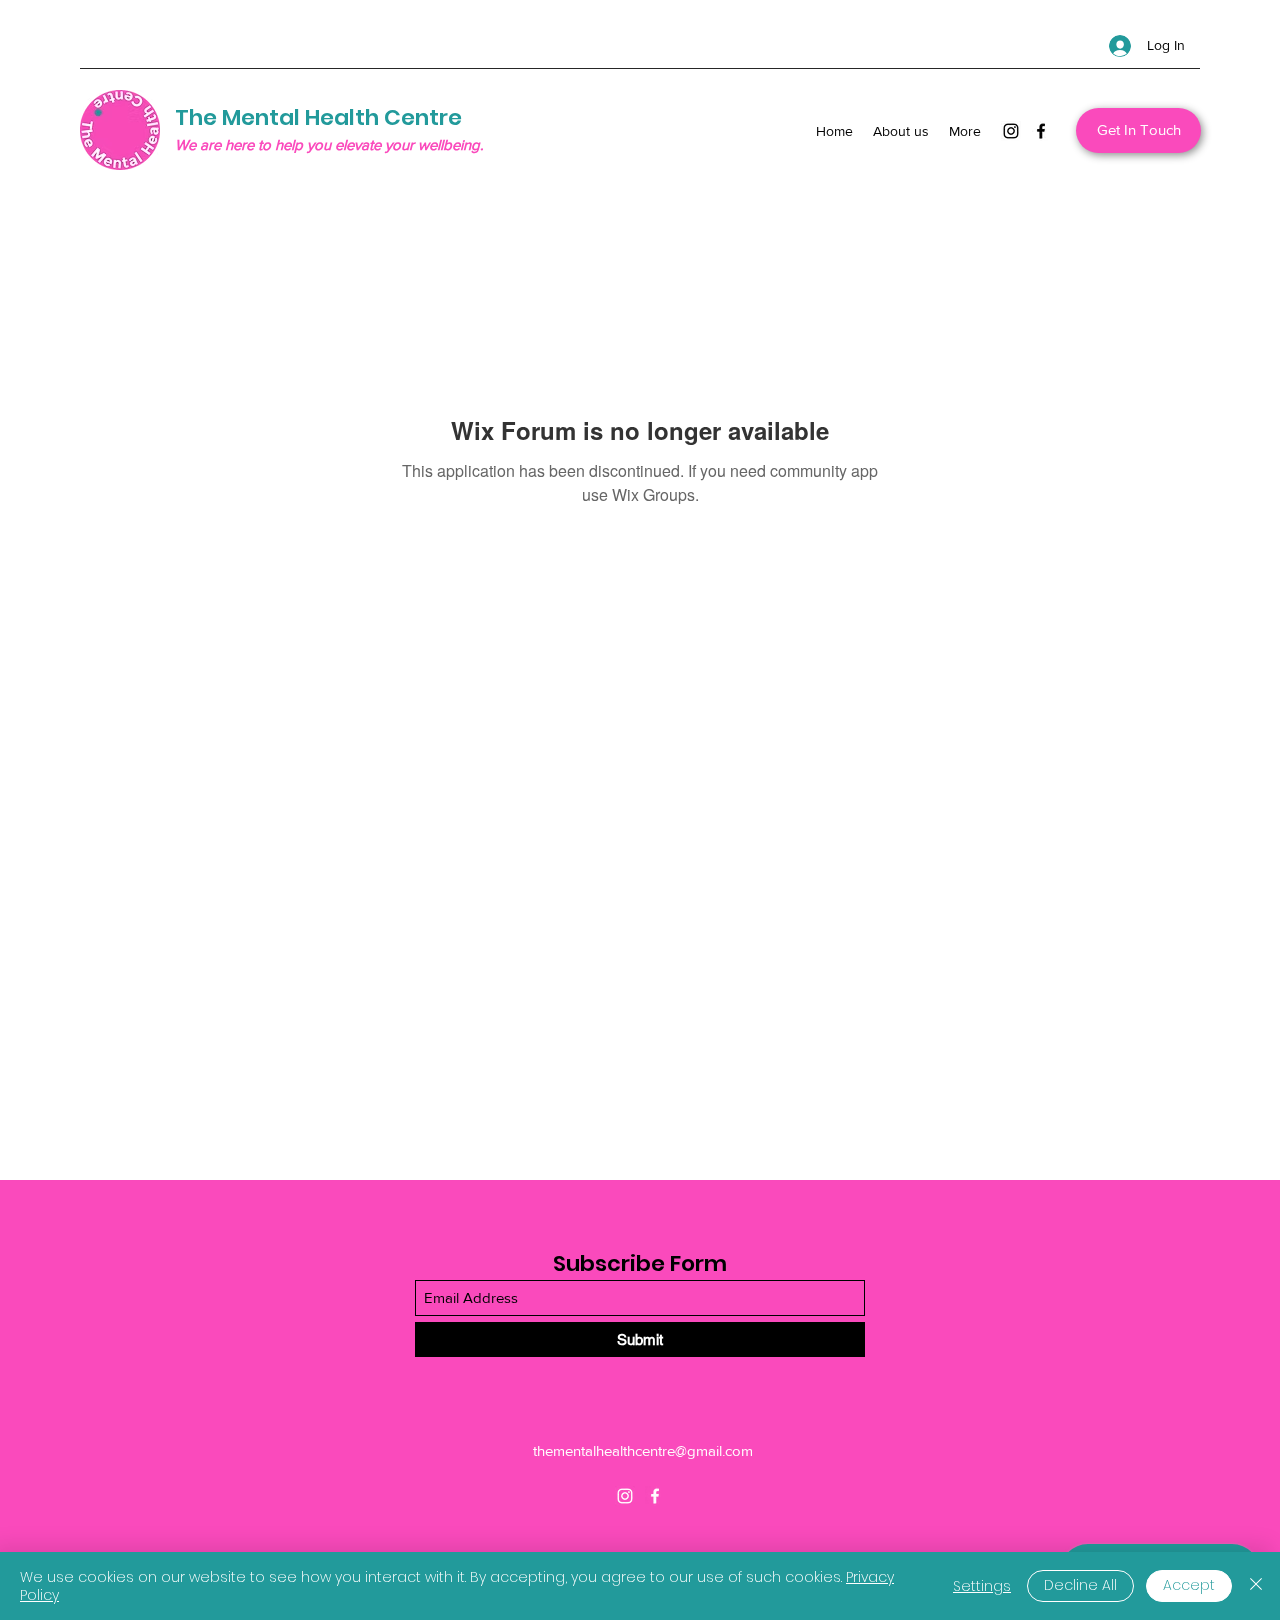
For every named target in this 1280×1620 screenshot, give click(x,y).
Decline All (1080, 1585)
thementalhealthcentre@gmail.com (643, 1450)
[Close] (1256, 1586)
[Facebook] (1041, 131)
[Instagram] (1011, 131)
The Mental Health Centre (318, 117)
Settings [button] (982, 1586)
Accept (1189, 1585)
